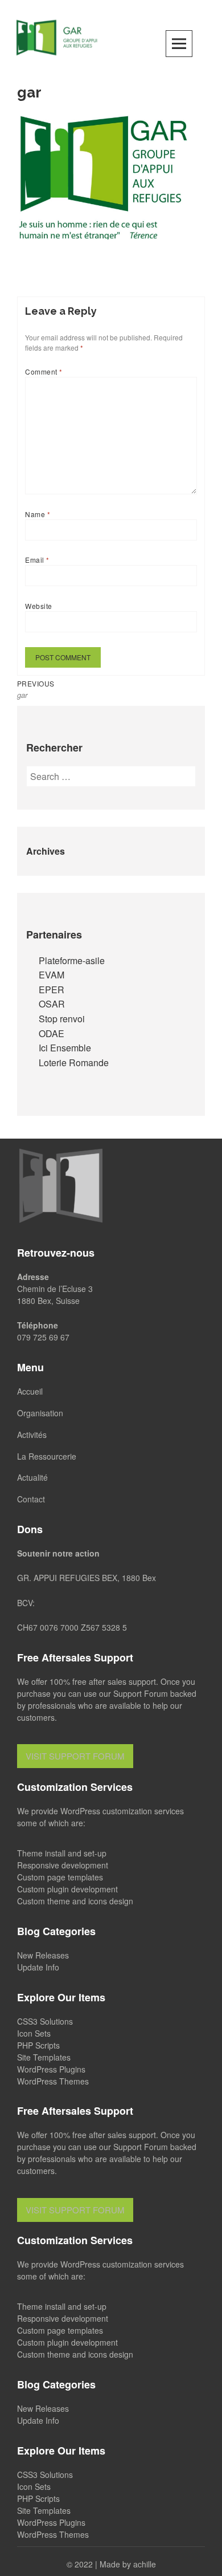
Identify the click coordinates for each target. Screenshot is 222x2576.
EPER (52, 990)
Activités (32, 1435)
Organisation (40, 1413)
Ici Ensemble (65, 1048)
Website (38, 606)
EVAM (52, 975)
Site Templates (44, 2057)
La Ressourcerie (47, 1456)
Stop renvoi (62, 1019)
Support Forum (141, 1693)
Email (37, 560)
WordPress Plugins (51, 2069)
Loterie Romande (74, 1063)
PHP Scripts (38, 2045)
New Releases (43, 1955)
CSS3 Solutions (45, 2021)
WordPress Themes (53, 2081)
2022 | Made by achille (115, 2564)
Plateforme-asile (72, 960)
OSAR (52, 1004)
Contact (31, 1499)
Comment (44, 371)
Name (38, 514)
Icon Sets (34, 2033)
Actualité (32, 1477)
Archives (46, 851)
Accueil (30, 1391)
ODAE (52, 1033)
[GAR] (57, 36)
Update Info (38, 1967)
